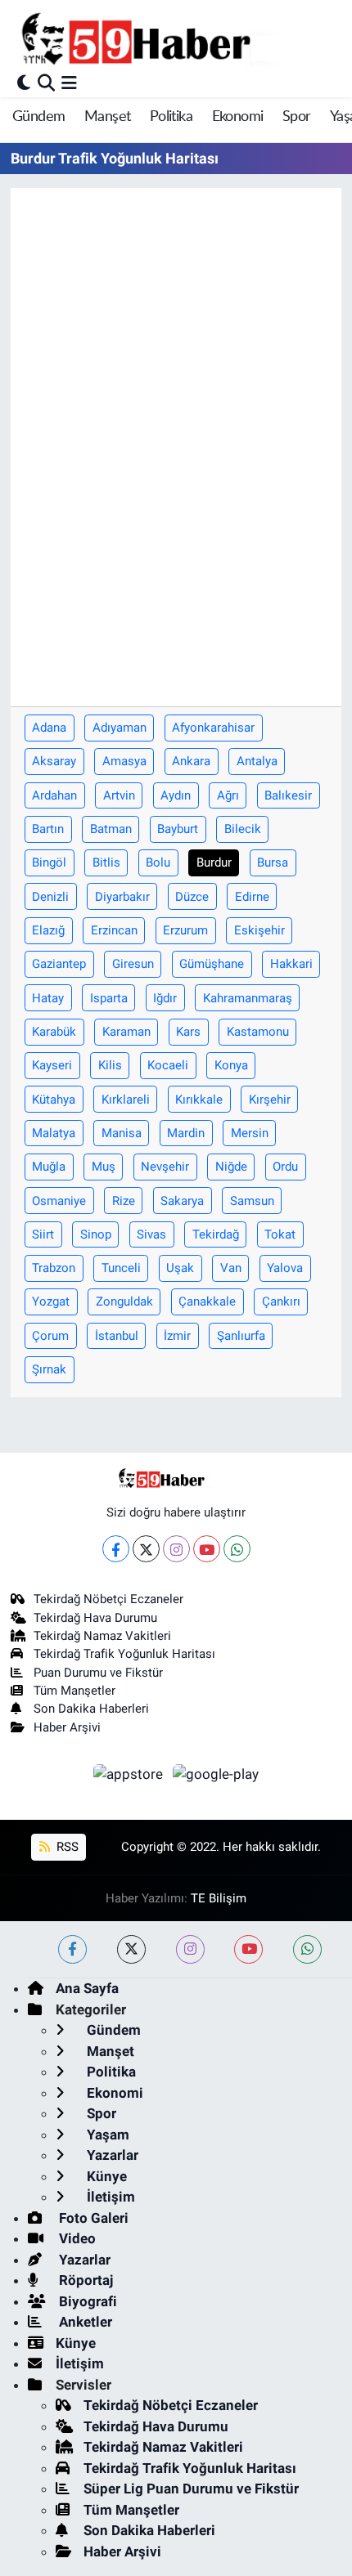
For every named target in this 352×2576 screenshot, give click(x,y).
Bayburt (178, 829)
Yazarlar (111, 2155)
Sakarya (182, 1201)
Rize (124, 1201)
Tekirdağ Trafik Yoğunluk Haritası (124, 1654)
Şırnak (49, 1369)
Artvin (119, 795)
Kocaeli (168, 1065)
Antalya (257, 761)
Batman (111, 829)
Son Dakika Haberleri (91, 1709)
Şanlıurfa (241, 1336)
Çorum (50, 1336)
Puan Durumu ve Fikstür (98, 1673)
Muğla (49, 1167)
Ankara (191, 761)
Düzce (192, 897)
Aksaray (54, 761)
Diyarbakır (122, 897)
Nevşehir (165, 1167)
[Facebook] (116, 1549)
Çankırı (281, 1301)
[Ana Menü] (69, 83)
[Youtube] (207, 1549)
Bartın (48, 829)
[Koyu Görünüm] (24, 83)
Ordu (285, 1167)
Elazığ (48, 930)
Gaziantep (59, 964)
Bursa (273, 862)
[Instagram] (176, 1549)
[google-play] (216, 1776)
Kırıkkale (199, 1100)
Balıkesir (288, 795)
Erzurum (185, 930)
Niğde (231, 1167)
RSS (66, 1847)
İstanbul (117, 1336)
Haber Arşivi (67, 1727)
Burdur (214, 862)
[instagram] (190, 1949)
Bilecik (243, 829)
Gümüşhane (212, 964)
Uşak (180, 1268)
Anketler (84, 2322)
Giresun (133, 964)
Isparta (109, 998)
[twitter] (131, 1949)
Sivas (151, 1234)
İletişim (109, 2197)
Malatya (54, 1133)
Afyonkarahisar (213, 728)
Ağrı (228, 795)
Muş (104, 1167)
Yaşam (106, 2135)
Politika (171, 117)
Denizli (50, 897)
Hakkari (291, 964)
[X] (146, 1549)
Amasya (124, 761)
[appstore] (130, 1776)
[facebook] (72, 1949)
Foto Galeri (92, 2218)
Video (76, 2238)
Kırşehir (270, 1100)
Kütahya (54, 1100)
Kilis (110, 1065)
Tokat (280, 1234)
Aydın (176, 795)
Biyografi (86, 2301)
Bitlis (106, 862)
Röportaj (84, 2280)
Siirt (43, 1234)
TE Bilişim (219, 1898)
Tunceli (121, 1268)
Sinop (96, 1234)
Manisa (122, 1133)
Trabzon (54, 1268)
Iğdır (165, 998)
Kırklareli (126, 1100)
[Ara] (46, 83)
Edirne (252, 897)
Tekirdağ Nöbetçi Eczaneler (108, 1599)
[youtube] (248, 1949)
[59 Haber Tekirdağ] (174, 38)
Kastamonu (258, 1032)
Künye (105, 2176)
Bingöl (49, 862)
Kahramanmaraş (248, 998)
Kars (188, 1032)
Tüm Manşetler (74, 1691)
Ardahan (54, 795)
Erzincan (114, 930)
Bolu (158, 862)
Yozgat (51, 1301)
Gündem (38, 117)
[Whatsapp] (237, 1549)
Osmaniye (59, 1201)
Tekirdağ (216, 1234)
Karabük (54, 1032)
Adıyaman (120, 728)
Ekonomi (238, 117)
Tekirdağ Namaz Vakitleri (102, 1636)
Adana (49, 728)
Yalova (285, 1268)
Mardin (186, 1133)
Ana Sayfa (87, 1988)
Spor (297, 117)
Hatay (48, 998)
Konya (231, 1065)
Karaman (126, 1032)
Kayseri (52, 1065)
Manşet (107, 117)
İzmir (177, 1336)
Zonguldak (124, 1301)
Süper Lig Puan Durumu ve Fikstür (191, 2489)
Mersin (250, 1133)
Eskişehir (259, 930)
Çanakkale (207, 1301)
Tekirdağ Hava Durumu (95, 1618)
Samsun (252, 1201)
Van (231, 1268)
